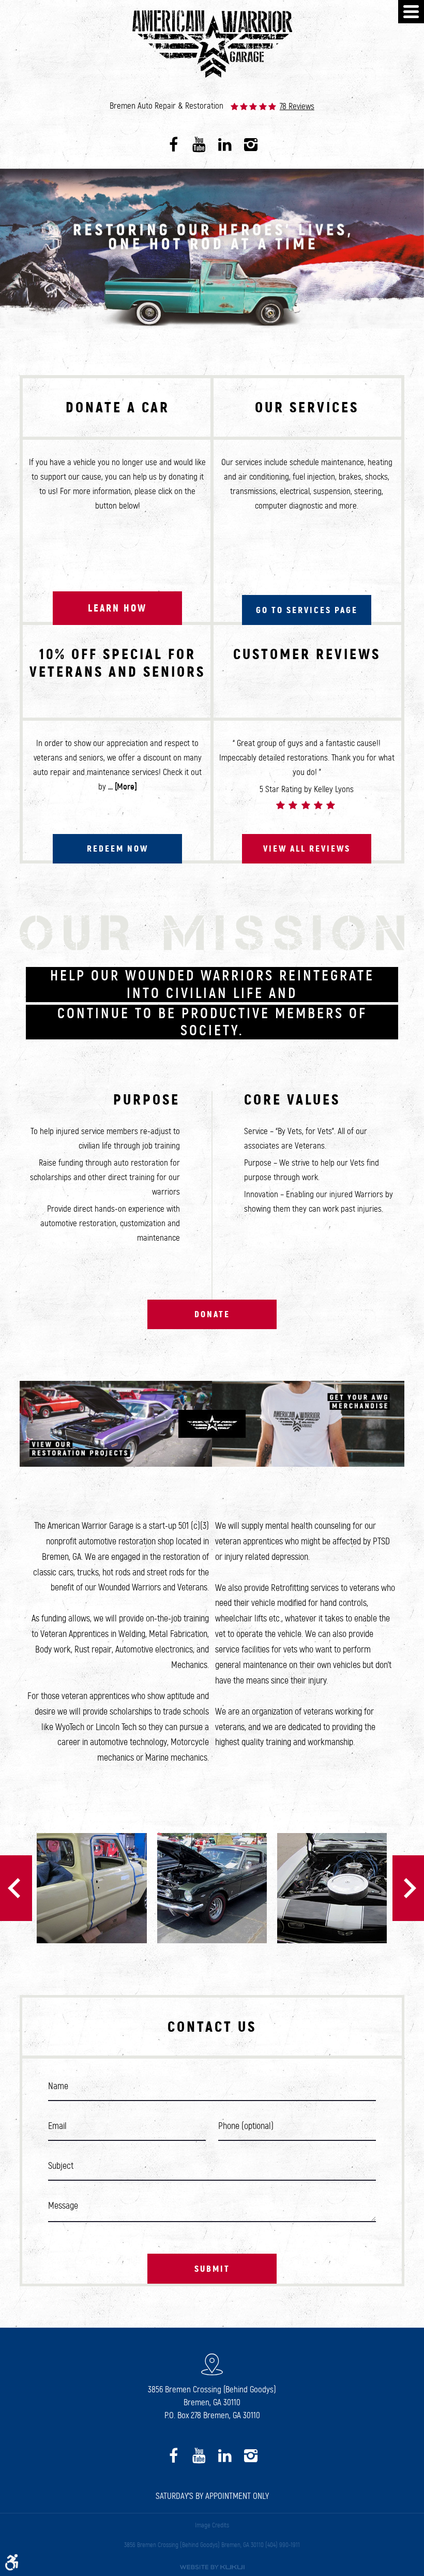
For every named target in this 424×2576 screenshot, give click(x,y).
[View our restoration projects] (116, 1424)
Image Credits (212, 2525)
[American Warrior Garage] (212, 45)
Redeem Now (118, 848)
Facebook (173, 145)
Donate (212, 1314)
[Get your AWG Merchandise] (308, 1424)
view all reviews (307, 848)
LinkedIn (225, 145)
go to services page (307, 610)
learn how (117, 608)
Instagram (251, 145)
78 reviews (297, 107)
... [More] (122, 787)
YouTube (199, 145)
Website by (212, 2567)
